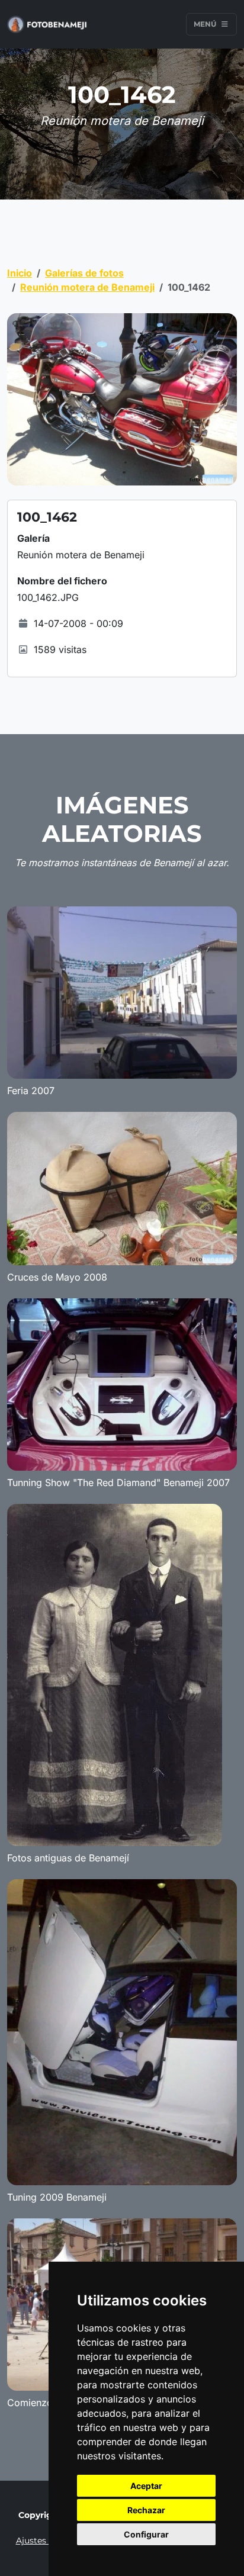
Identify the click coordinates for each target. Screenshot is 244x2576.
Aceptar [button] (146, 2486)
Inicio (20, 273)
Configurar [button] (146, 2534)
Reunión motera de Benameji (87, 287)
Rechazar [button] (146, 2510)
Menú (206, 24)
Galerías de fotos (84, 273)
